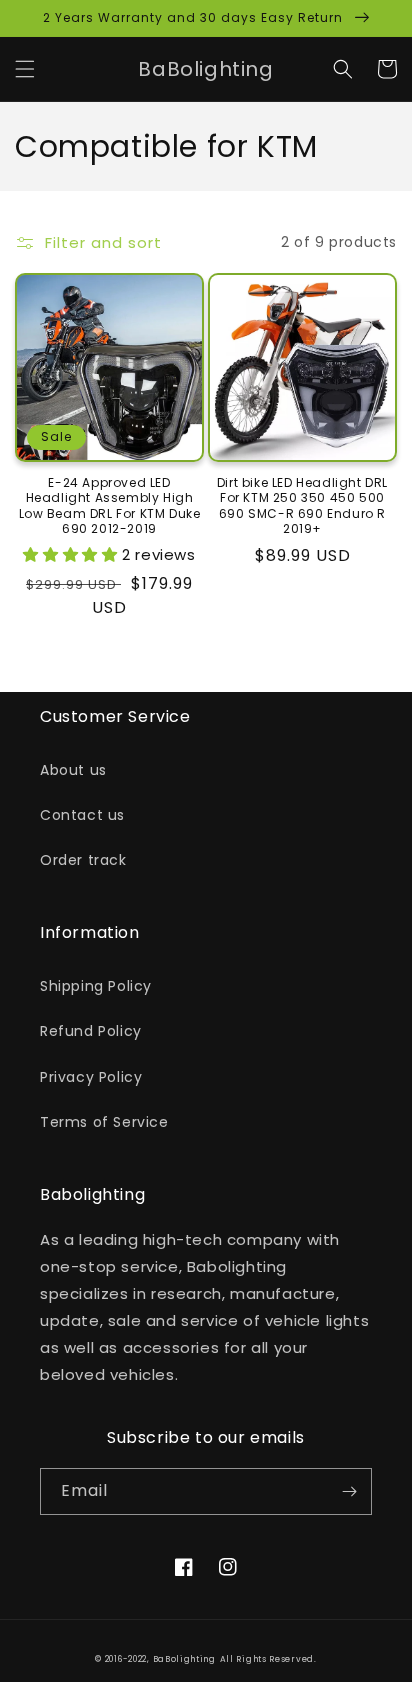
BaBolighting (184, 1659)
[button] (25, 69)
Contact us (82, 815)
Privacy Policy (91, 1077)
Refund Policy (91, 1031)
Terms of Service (104, 1122)
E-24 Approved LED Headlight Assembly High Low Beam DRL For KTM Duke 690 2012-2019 (110, 506)
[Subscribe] (349, 1491)
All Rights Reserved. (268, 1659)
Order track (83, 860)
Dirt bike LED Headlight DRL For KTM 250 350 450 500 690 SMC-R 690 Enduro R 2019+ (302, 506)
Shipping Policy (96, 986)
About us (73, 770)
